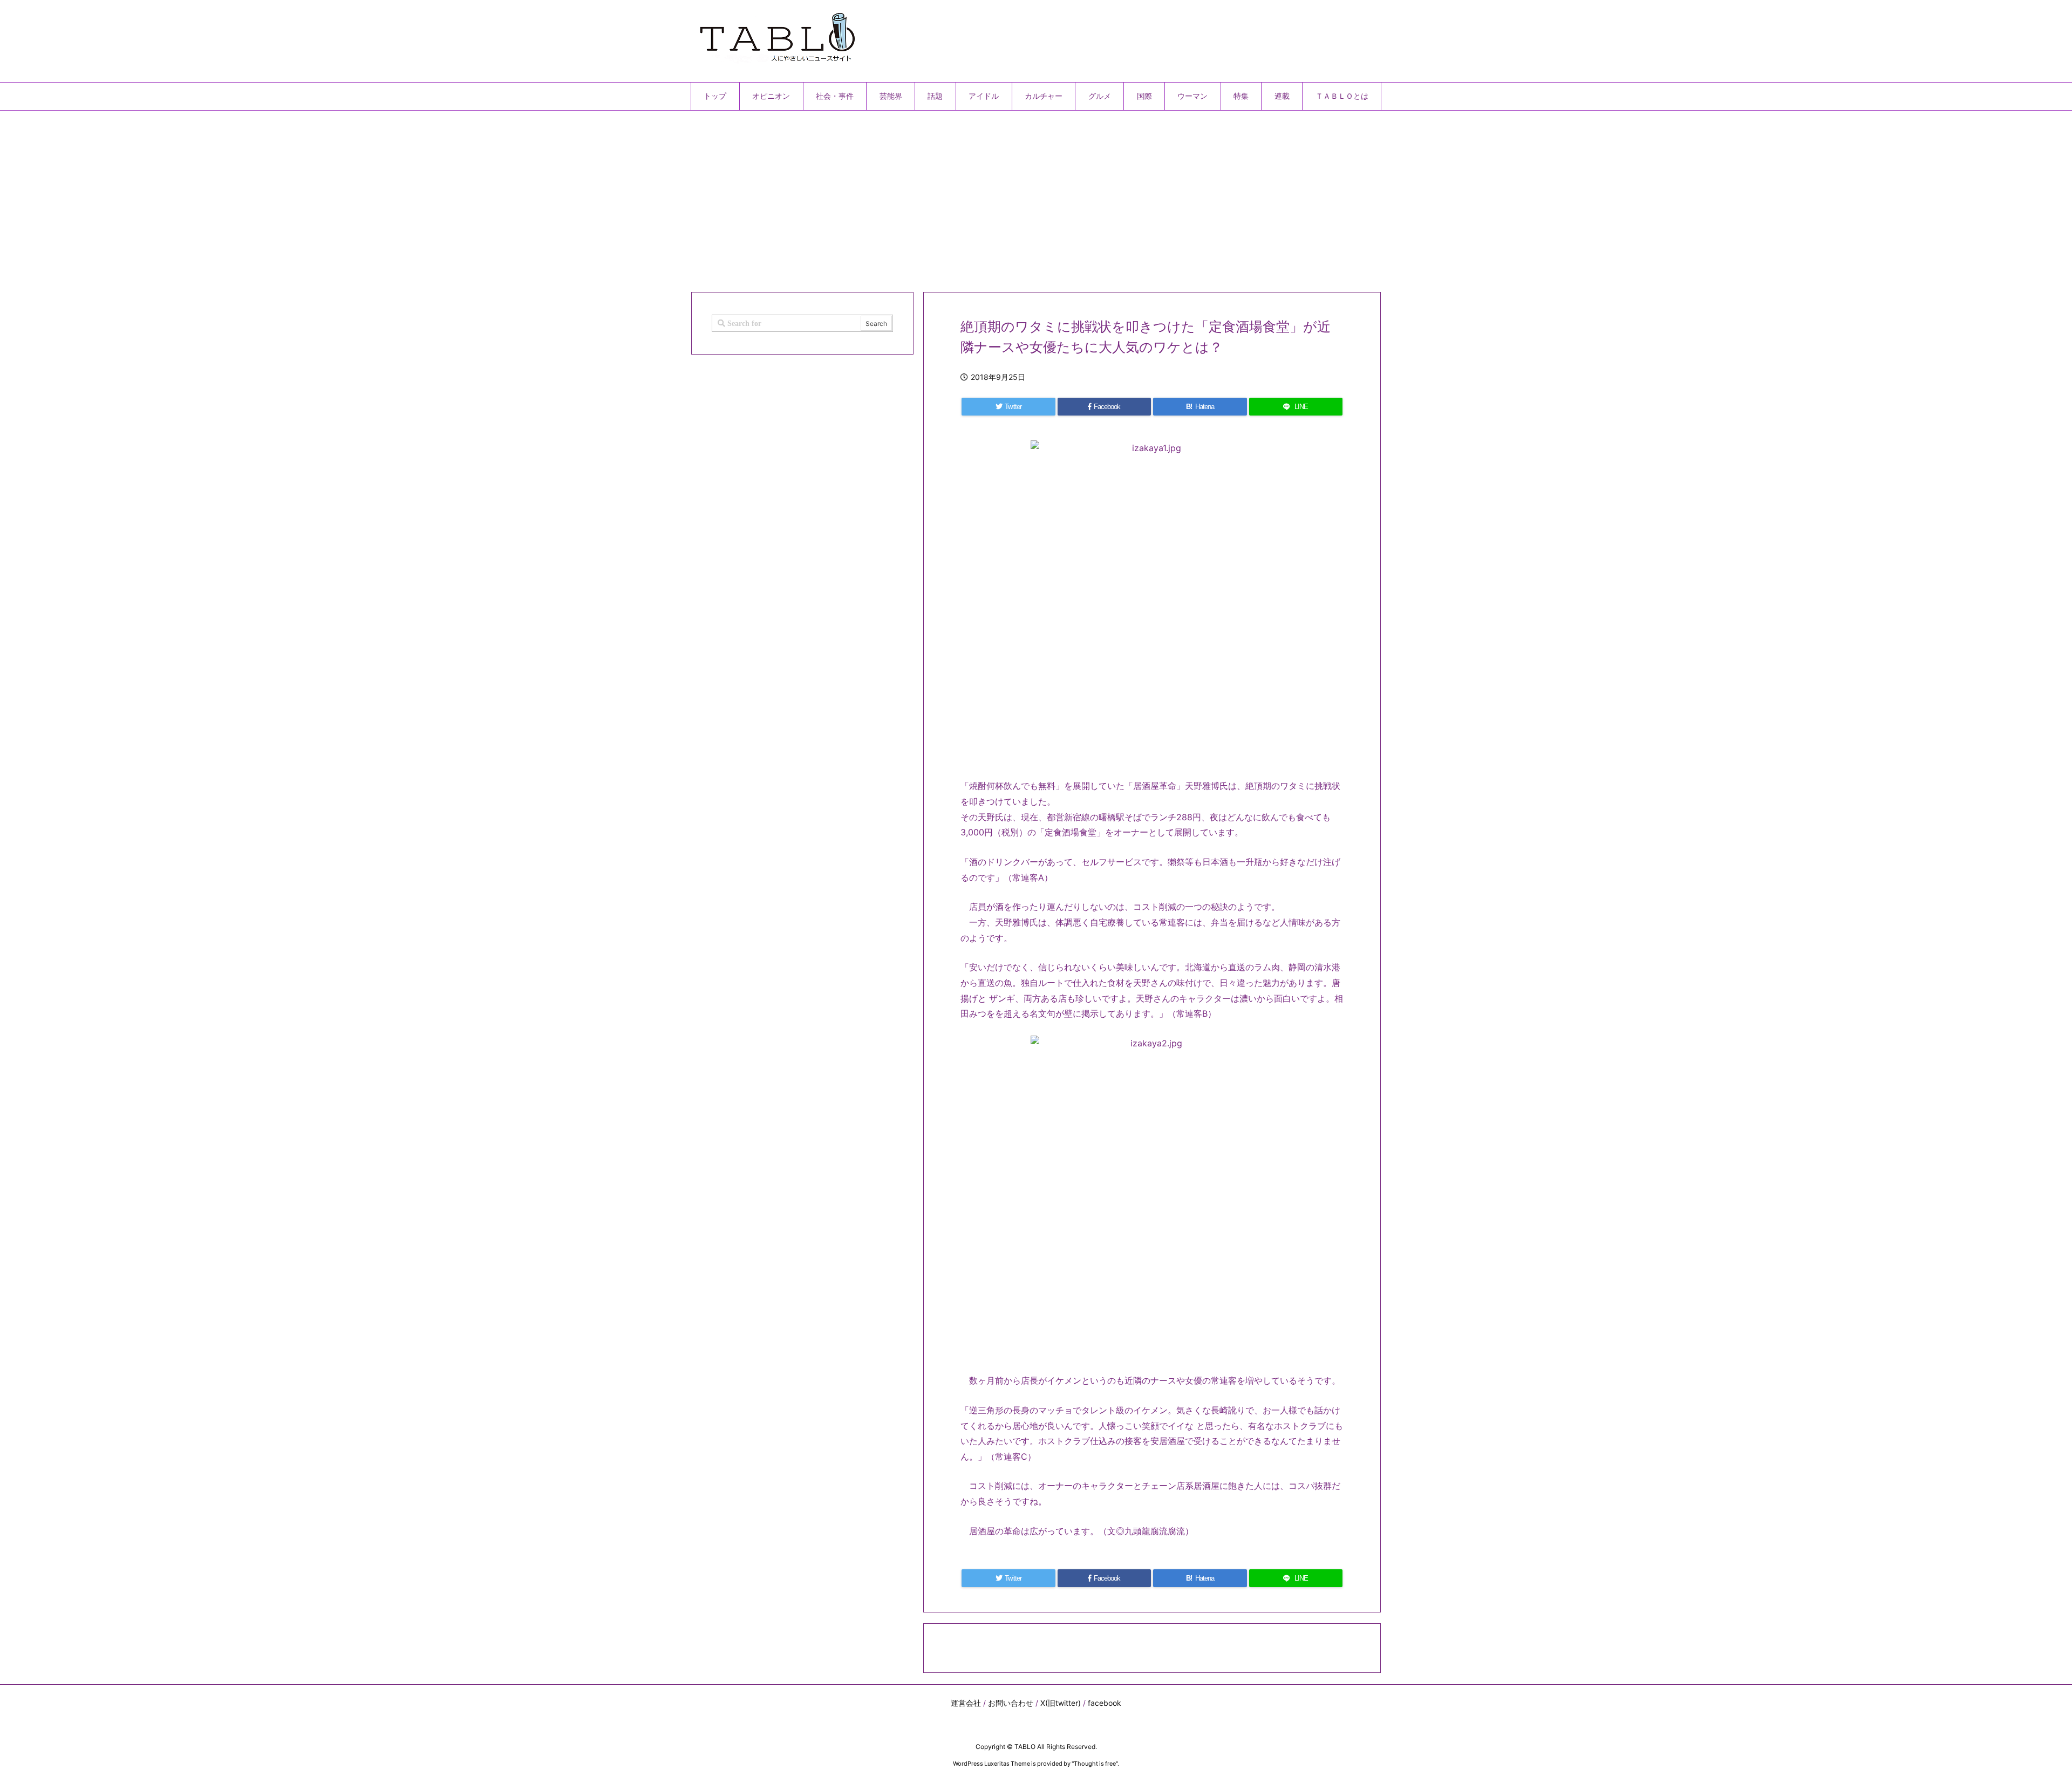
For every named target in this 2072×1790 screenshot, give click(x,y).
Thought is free (1095, 1764)
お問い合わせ (1011, 1703)
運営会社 (966, 1703)
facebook (1105, 1703)
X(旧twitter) (1061, 1703)
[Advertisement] (1014, 197)
